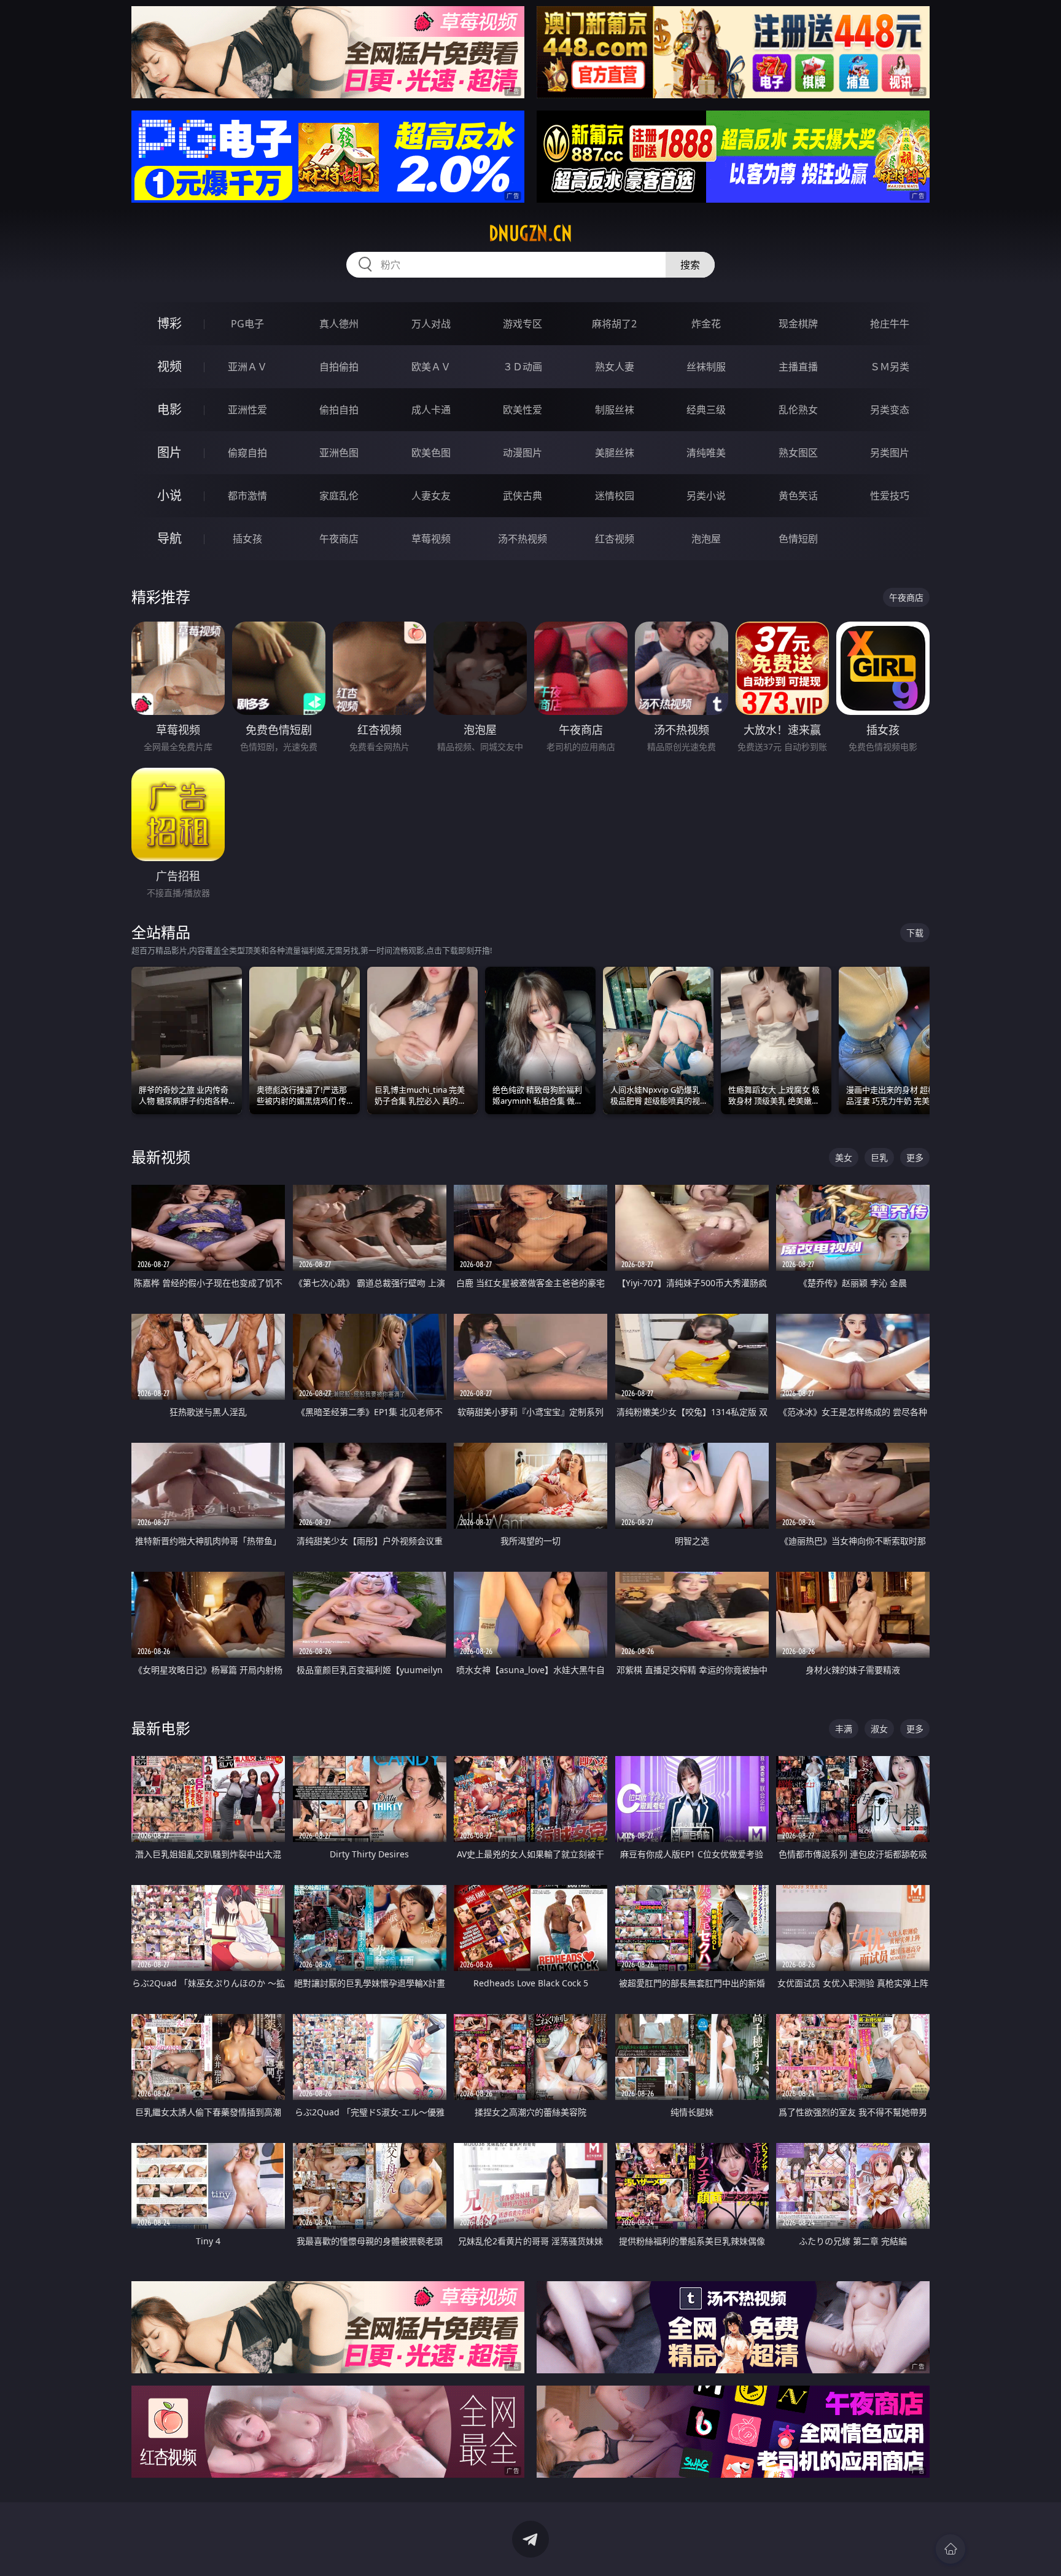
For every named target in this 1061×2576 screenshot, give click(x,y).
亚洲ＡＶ (247, 367)
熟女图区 (798, 453)
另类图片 (890, 453)
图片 (169, 452)
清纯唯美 (706, 453)
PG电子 (247, 324)
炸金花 (706, 324)
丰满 (844, 1729)
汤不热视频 (523, 539)
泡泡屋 (706, 539)
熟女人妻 (615, 367)
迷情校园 (615, 496)
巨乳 (879, 1157)
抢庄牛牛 (890, 324)
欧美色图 (431, 453)
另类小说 (706, 496)
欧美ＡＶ (431, 367)
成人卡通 (431, 410)
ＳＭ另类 (890, 367)
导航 (169, 538)
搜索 (690, 265)
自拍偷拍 (339, 367)
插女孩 (247, 539)
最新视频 (161, 1157)
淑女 (879, 1729)
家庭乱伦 (339, 496)
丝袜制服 (706, 367)
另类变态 (890, 410)
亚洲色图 (339, 453)
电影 (169, 409)
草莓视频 (431, 539)
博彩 (169, 323)
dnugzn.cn (530, 233)
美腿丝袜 (615, 453)
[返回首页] (950, 2549)
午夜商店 (339, 539)
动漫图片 (523, 453)
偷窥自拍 (247, 453)
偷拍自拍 (339, 410)
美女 (844, 1157)
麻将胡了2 (614, 324)
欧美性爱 (523, 410)
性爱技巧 (890, 496)
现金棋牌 (798, 324)
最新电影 (161, 1728)
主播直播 (798, 367)
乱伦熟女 (798, 410)
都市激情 (247, 496)
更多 (915, 1157)
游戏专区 (523, 324)
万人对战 (431, 324)
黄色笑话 (798, 496)
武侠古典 (523, 496)
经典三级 (706, 410)
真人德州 (339, 324)
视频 (169, 366)
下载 (915, 933)
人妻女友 (431, 496)
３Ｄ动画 (523, 367)
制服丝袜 (615, 410)
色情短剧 (798, 539)
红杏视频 (615, 539)
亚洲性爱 (247, 410)
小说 (169, 495)
